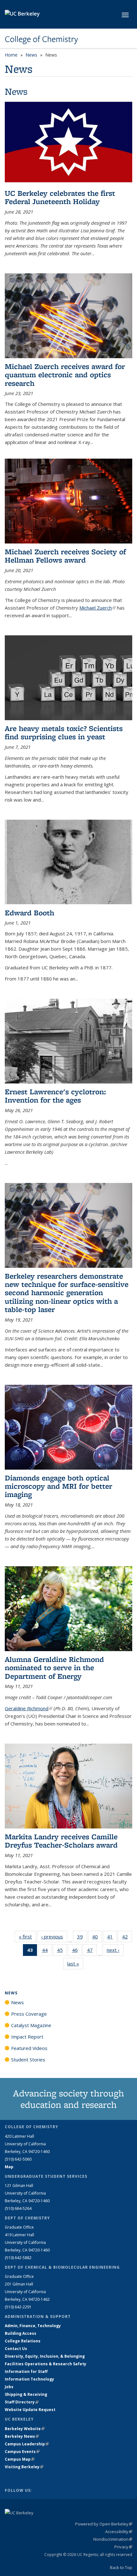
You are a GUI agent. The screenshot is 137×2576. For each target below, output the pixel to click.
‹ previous (54, 1937)
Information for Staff (26, 2371)
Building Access (21, 2333)
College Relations (23, 2341)
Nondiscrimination (113, 2539)
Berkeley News (22, 2436)
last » (75, 1964)
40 (97, 1938)
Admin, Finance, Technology (33, 2326)
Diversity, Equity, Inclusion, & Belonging (45, 2356)
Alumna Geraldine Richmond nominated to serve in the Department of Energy (54, 1668)
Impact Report (27, 2037)
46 (77, 1951)
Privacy (123, 2547)
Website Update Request (30, 2410)
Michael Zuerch (97, 608)
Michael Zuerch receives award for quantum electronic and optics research (65, 375)
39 (82, 1938)
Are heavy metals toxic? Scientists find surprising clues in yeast (64, 732)
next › (115, 1950)
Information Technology (29, 2379)
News (31, 55)
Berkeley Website (25, 2429)
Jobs (9, 2387)
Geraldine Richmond (29, 1708)
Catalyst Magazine (31, 2025)
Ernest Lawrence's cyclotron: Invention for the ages (57, 1096)
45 (62, 1951)
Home (11, 55)
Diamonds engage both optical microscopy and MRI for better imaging (58, 1486)
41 (112, 1938)
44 (47, 1951)
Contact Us (16, 2349)
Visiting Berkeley (24, 2467)
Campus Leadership (27, 2444)
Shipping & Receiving (26, 2394)
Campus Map (20, 2459)
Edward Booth (29, 913)
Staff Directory (22, 2402)
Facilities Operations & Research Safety (46, 2364)
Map (9, 2167)
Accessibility (119, 2532)
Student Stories (28, 2060)
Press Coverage (29, 2014)
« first (27, 1937)
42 (127, 1938)
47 (92, 1951)
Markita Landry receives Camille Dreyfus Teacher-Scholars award (61, 1841)
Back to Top (121, 2567)
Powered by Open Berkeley (104, 2524)
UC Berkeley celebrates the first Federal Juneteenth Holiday (60, 197)
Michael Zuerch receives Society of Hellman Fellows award (65, 556)
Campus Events (22, 2452)
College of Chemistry (41, 39)
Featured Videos (29, 2048)
